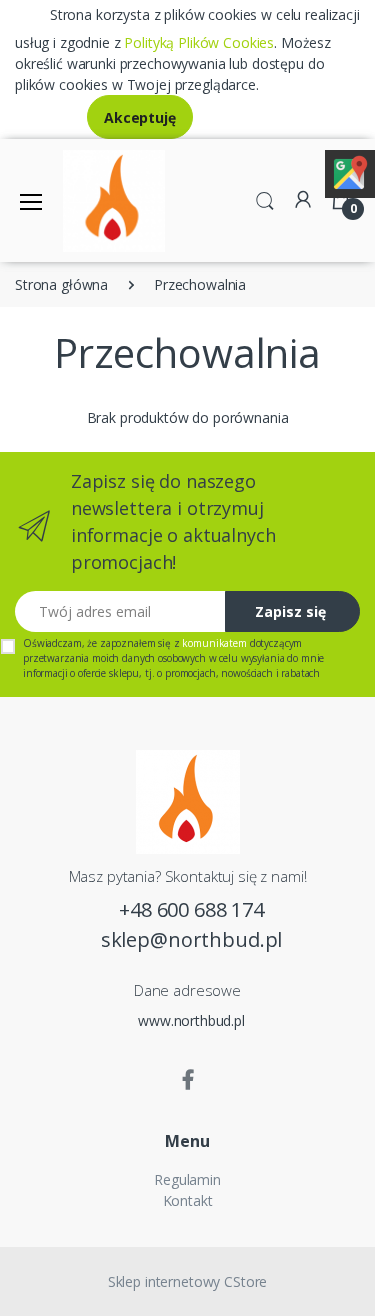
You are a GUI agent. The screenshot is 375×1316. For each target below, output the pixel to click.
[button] (265, 199)
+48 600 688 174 (191, 909)
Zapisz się (290, 611)
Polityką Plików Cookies (199, 42)
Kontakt (188, 1200)
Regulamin (187, 1179)
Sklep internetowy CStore (188, 1281)
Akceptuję (140, 117)
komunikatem (214, 643)
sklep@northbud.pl (192, 939)
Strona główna (61, 284)
